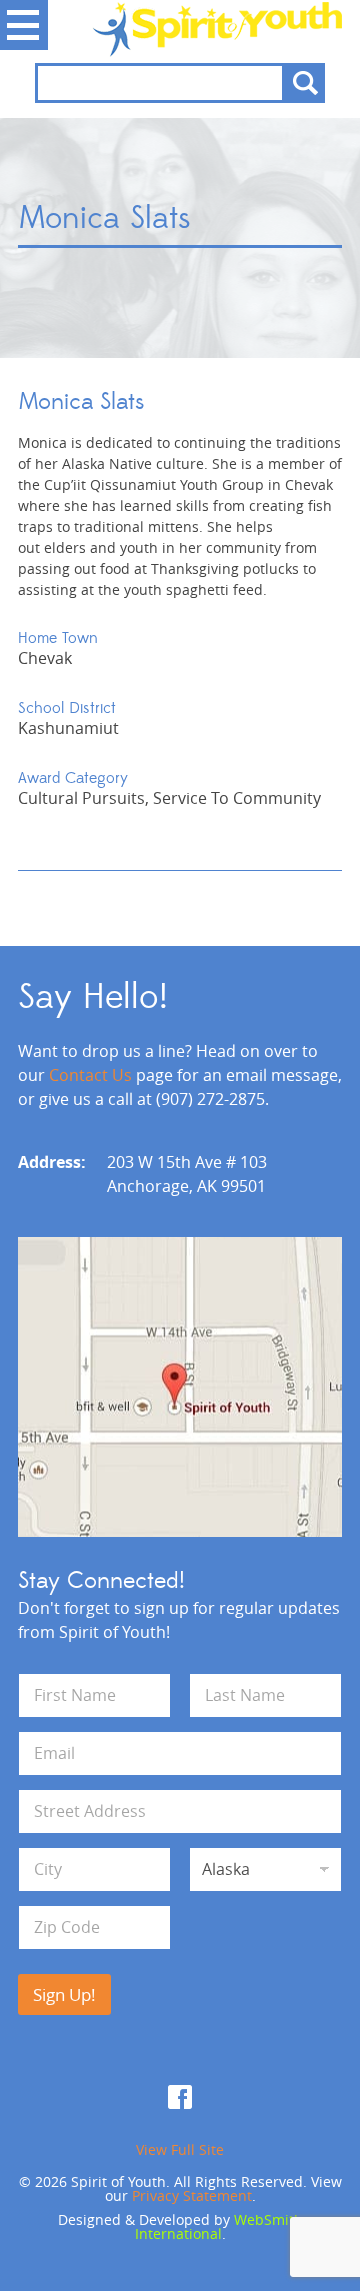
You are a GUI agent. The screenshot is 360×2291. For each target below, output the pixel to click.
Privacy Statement (192, 2195)
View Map (180, 1387)
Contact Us (90, 1075)
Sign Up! (64, 1994)
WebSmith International (219, 2226)
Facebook (180, 2097)
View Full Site (180, 2149)
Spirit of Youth (180, 29)
